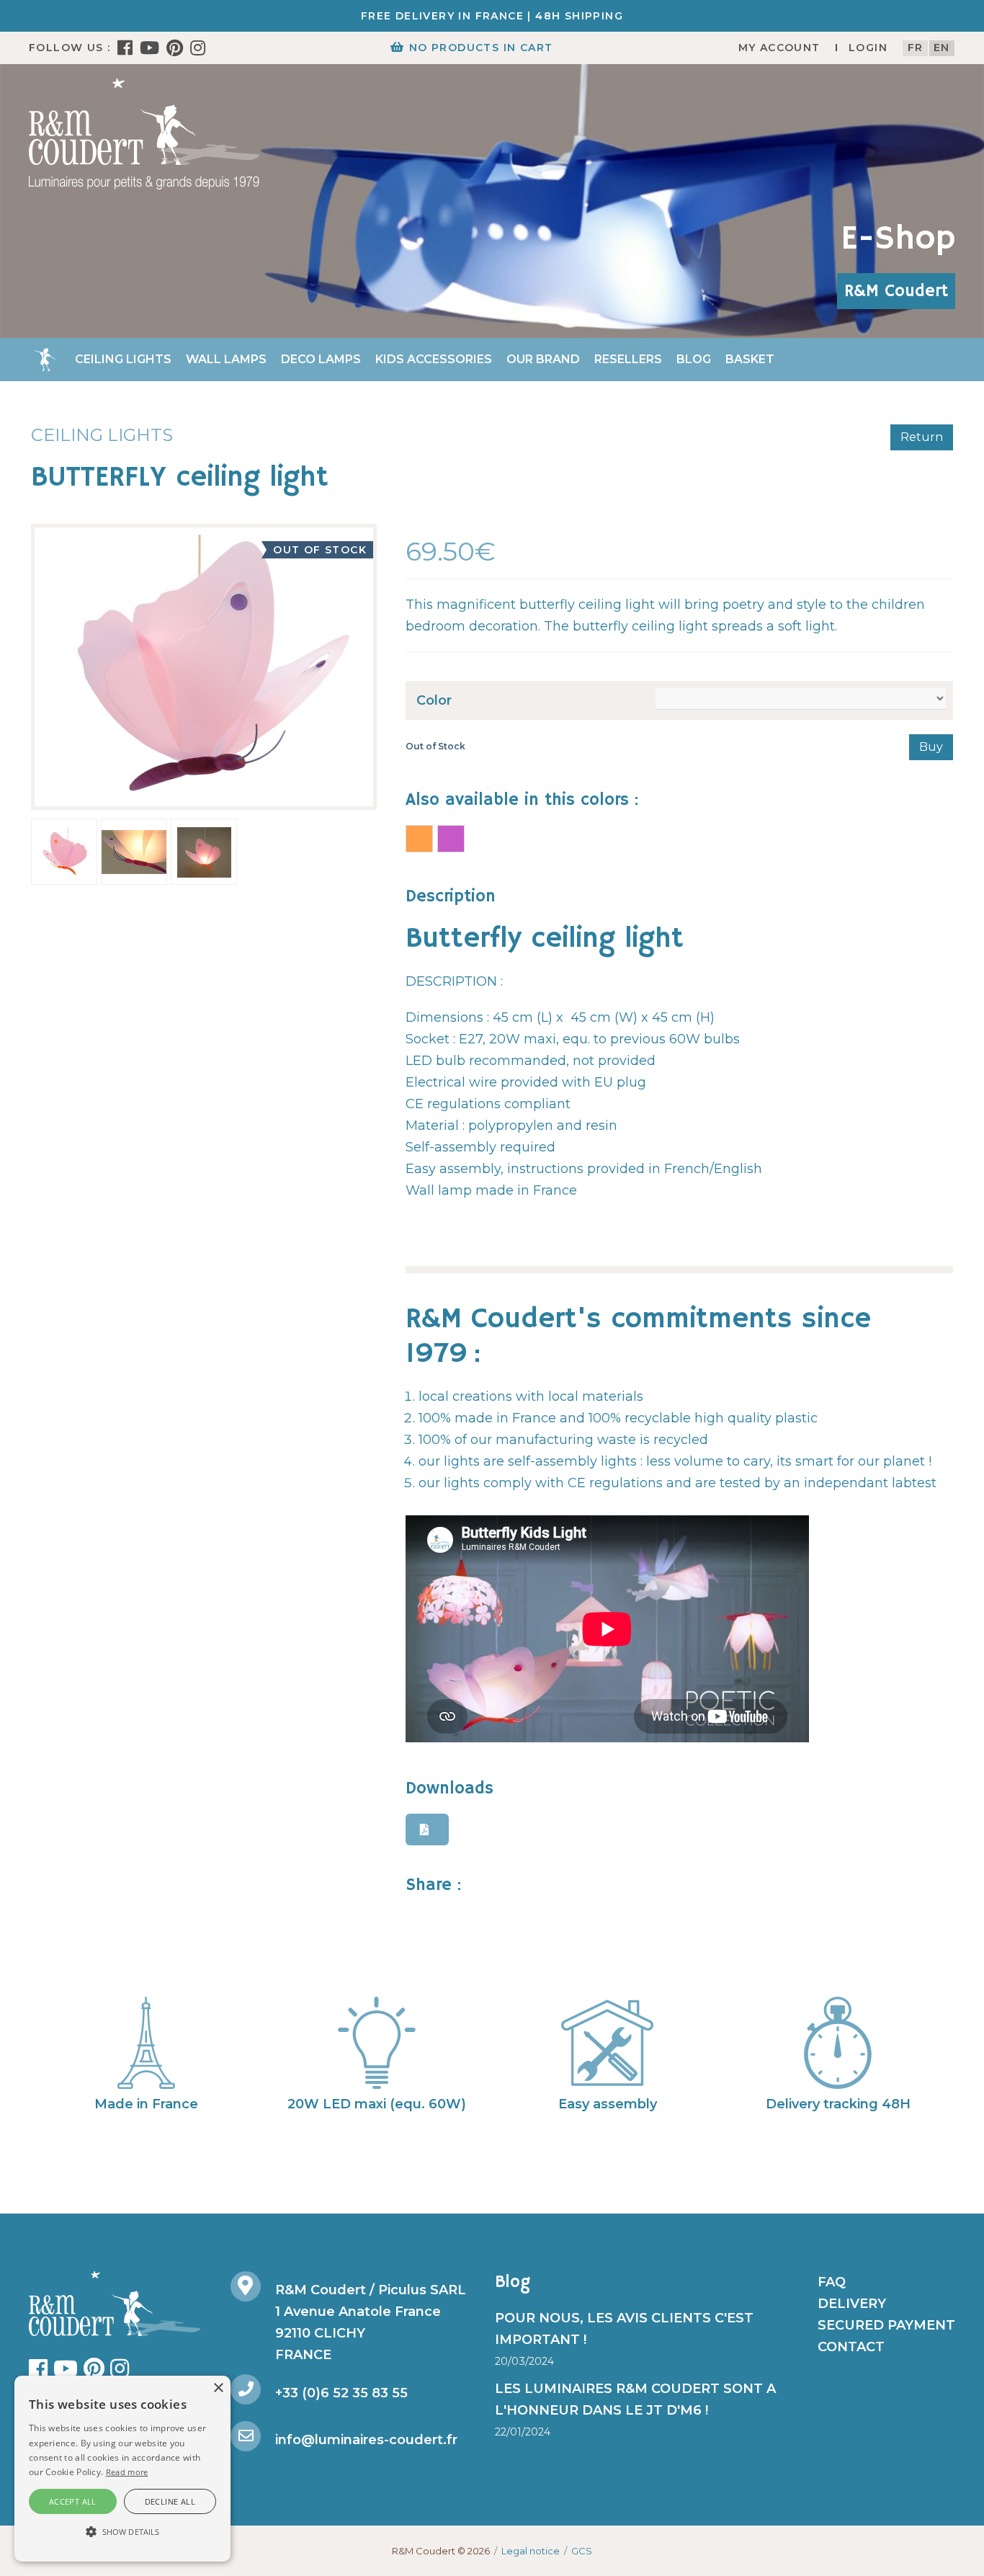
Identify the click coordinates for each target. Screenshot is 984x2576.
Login (868, 48)
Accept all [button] (73, 2501)
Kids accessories (434, 359)
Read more (127, 2472)
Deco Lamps (321, 359)
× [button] (218, 2388)
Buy (931, 747)
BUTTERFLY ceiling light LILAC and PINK (451, 839)
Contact (851, 2347)
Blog (694, 359)
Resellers (628, 359)
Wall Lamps (226, 359)
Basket (750, 359)
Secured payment (886, 2325)
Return (922, 437)
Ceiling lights (123, 359)
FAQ (832, 2282)
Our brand (543, 359)
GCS (582, 2551)
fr (916, 48)
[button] (122, 2532)
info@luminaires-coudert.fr (366, 2440)
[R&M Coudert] (144, 133)
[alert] (122, 2469)
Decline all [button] (170, 2501)
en (942, 48)
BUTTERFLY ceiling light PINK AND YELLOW (419, 839)
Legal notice (531, 2551)
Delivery (852, 2304)
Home (45, 360)
